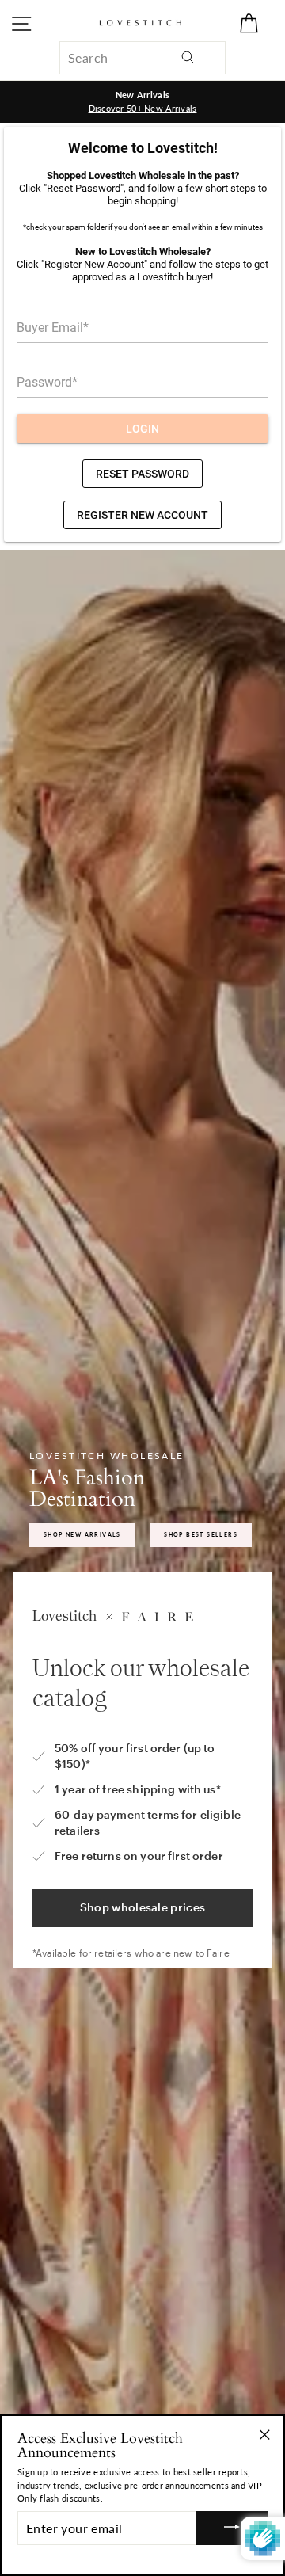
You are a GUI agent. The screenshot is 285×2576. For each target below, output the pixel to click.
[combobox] (142, 58)
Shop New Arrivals (82, 1534)
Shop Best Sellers (201, 1534)
